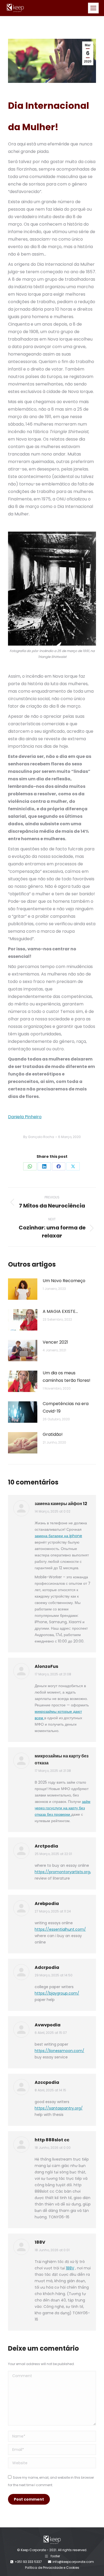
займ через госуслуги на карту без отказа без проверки (63, 1808)
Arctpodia (46, 1846)
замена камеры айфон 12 (61, 1504)
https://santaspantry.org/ (59, 2108)
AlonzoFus (46, 1666)
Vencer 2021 (55, 1342)
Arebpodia (47, 1904)
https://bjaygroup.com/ (57, 1993)
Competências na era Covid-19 (66, 1407)
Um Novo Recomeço (64, 1281)
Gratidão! (53, 1434)
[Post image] (23, 1289)
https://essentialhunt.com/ (60, 1929)
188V (40, 2242)
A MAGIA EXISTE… (60, 1311)
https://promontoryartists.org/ (63, 1872)
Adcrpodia (47, 1967)
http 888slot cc (52, 2140)
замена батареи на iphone (58, 1536)
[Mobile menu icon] (93, 8)
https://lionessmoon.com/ (59, 2051)
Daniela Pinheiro (25, 1117)
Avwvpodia (48, 2025)
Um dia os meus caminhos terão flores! (67, 1377)
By (39, 1137)
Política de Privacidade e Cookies (52, 2568)
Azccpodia (47, 2082)
